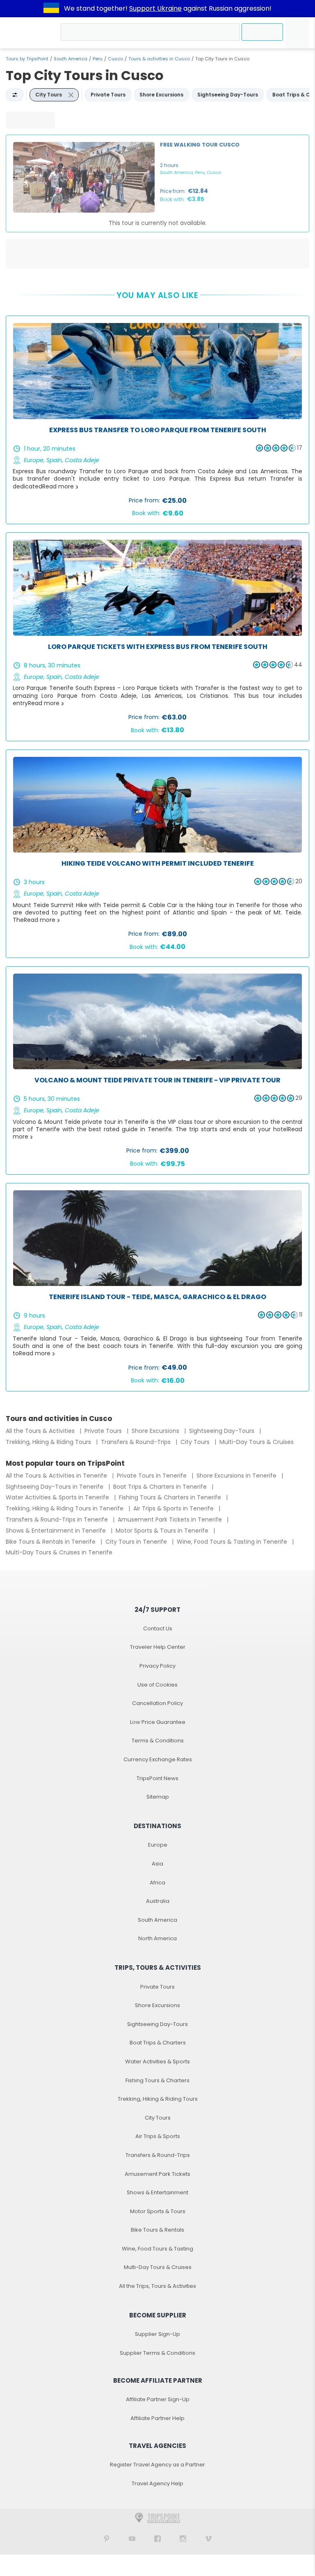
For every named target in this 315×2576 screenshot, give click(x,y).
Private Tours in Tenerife (153, 1476)
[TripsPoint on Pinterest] (107, 2538)
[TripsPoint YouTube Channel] (132, 2538)
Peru (98, 59)
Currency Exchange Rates (158, 1759)
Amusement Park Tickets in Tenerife (171, 1519)
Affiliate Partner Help (157, 2418)
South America (71, 59)
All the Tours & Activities (41, 1431)
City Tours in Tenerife (137, 1542)
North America (157, 1938)
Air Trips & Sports (158, 2136)
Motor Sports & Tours (158, 2211)
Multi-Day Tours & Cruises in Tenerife (59, 1552)
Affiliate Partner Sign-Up (158, 2399)
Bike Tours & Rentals (157, 2230)
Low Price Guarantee (158, 1722)
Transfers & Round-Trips (137, 1442)
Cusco (115, 59)
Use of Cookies (157, 1685)
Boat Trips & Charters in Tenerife (161, 1487)
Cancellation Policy (157, 1703)
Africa (157, 1883)
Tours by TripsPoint (27, 59)
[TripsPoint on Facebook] (157, 2538)
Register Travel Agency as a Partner (157, 2465)
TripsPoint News (157, 1778)
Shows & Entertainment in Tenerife (57, 1531)
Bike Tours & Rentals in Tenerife (51, 1542)
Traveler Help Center (158, 1647)
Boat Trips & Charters (158, 2043)
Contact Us (158, 1628)
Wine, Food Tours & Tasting (157, 2249)
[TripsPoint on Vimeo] (208, 2538)
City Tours (196, 1442)
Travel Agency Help (157, 2483)
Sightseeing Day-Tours (223, 1431)
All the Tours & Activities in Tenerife (57, 1476)
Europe (158, 1845)
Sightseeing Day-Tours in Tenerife (55, 1487)
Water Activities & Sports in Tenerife (58, 1497)
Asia (157, 1864)
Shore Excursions (156, 1431)
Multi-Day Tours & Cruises (257, 1442)
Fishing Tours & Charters (157, 2080)
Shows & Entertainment (157, 2192)
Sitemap (158, 1797)
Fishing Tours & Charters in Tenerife (171, 1497)
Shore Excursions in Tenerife (237, 1476)
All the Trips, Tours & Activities (157, 2286)
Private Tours (104, 1431)
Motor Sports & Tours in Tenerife (163, 1531)
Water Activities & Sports (157, 2061)
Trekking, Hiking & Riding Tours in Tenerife (65, 1508)
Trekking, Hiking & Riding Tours (49, 1442)
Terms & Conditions (158, 1741)
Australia (158, 1901)
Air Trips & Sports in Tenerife (174, 1508)
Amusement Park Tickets (157, 2174)
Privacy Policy (157, 1666)
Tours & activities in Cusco (159, 59)
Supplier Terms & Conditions (157, 2353)
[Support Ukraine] (51, 9)
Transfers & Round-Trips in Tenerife (58, 1519)
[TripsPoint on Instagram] (183, 2538)
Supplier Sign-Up (157, 2334)
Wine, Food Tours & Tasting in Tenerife (233, 1542)
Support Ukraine (155, 8)
